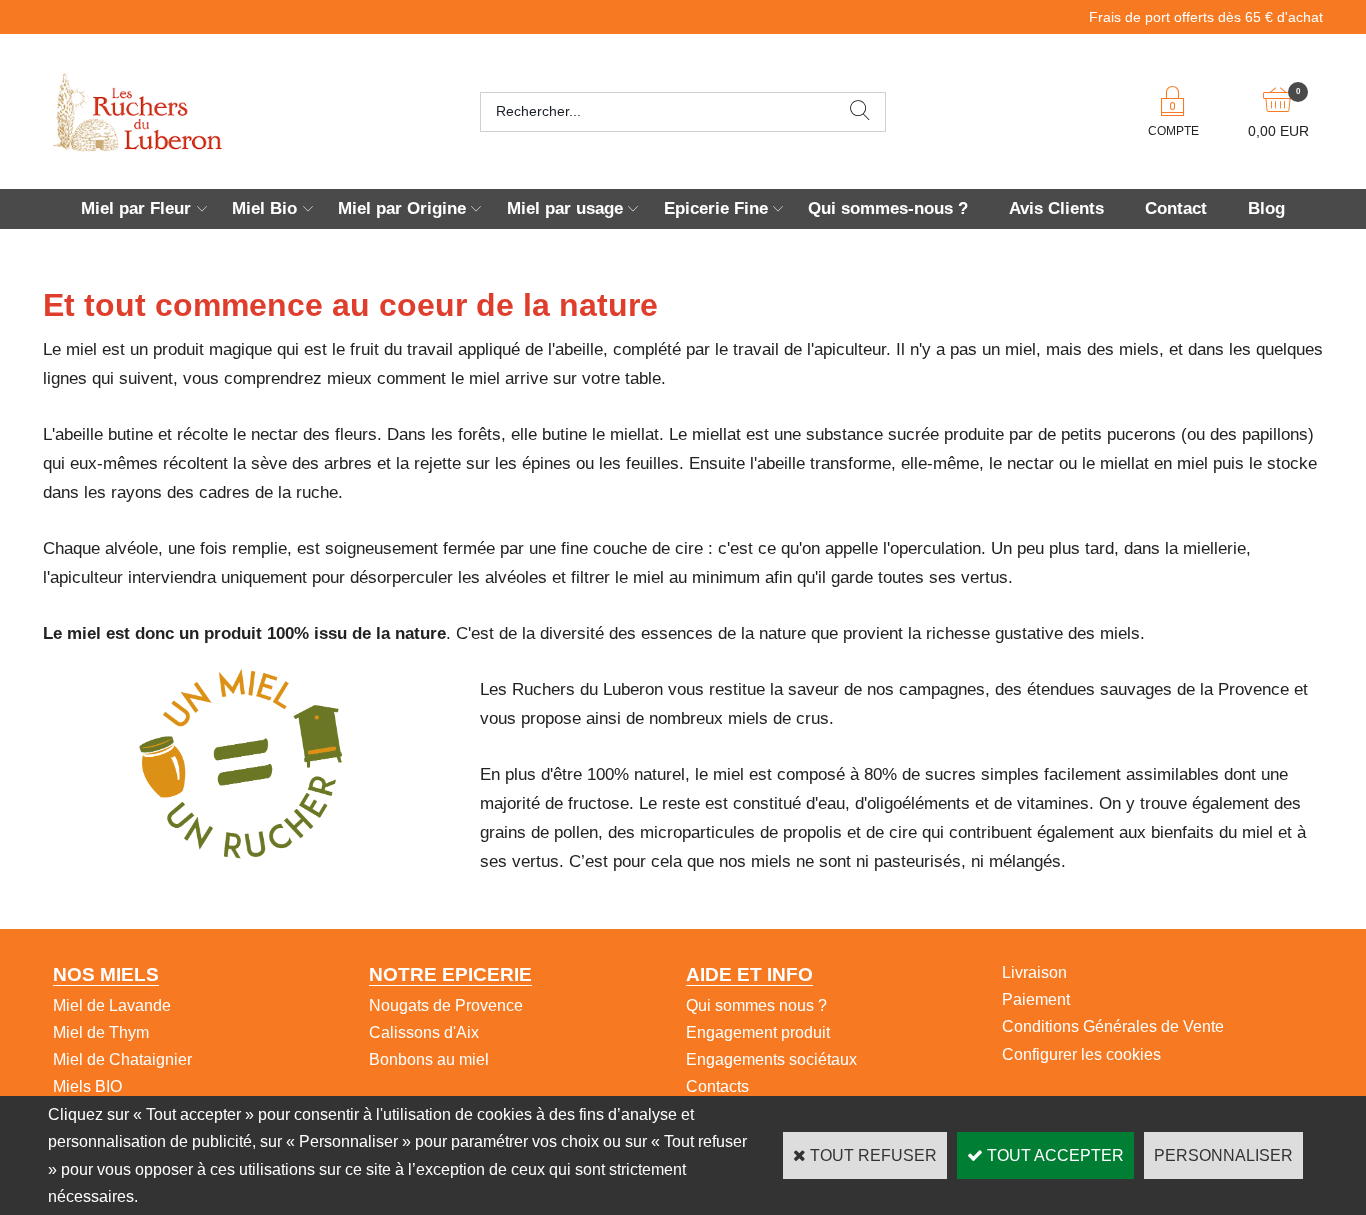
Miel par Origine (402, 208)
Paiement (1036, 999)
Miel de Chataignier (122, 1059)
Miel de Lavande (112, 1005)
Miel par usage (565, 208)
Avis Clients (1056, 208)
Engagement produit (758, 1032)
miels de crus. (781, 718)
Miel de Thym (101, 1032)
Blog (1266, 208)
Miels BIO (87, 1086)
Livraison (1034, 972)
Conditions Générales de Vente (1113, 1026)
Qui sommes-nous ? (888, 208)
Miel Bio (264, 208)
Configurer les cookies (1081, 1054)
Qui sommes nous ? (756, 1005)
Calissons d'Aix (424, 1032)
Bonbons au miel (429, 1059)
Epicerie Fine (716, 208)
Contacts (717, 1086)
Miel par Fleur (136, 208)
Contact (1176, 208)
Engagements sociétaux (771, 1059)
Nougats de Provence (446, 1005)
